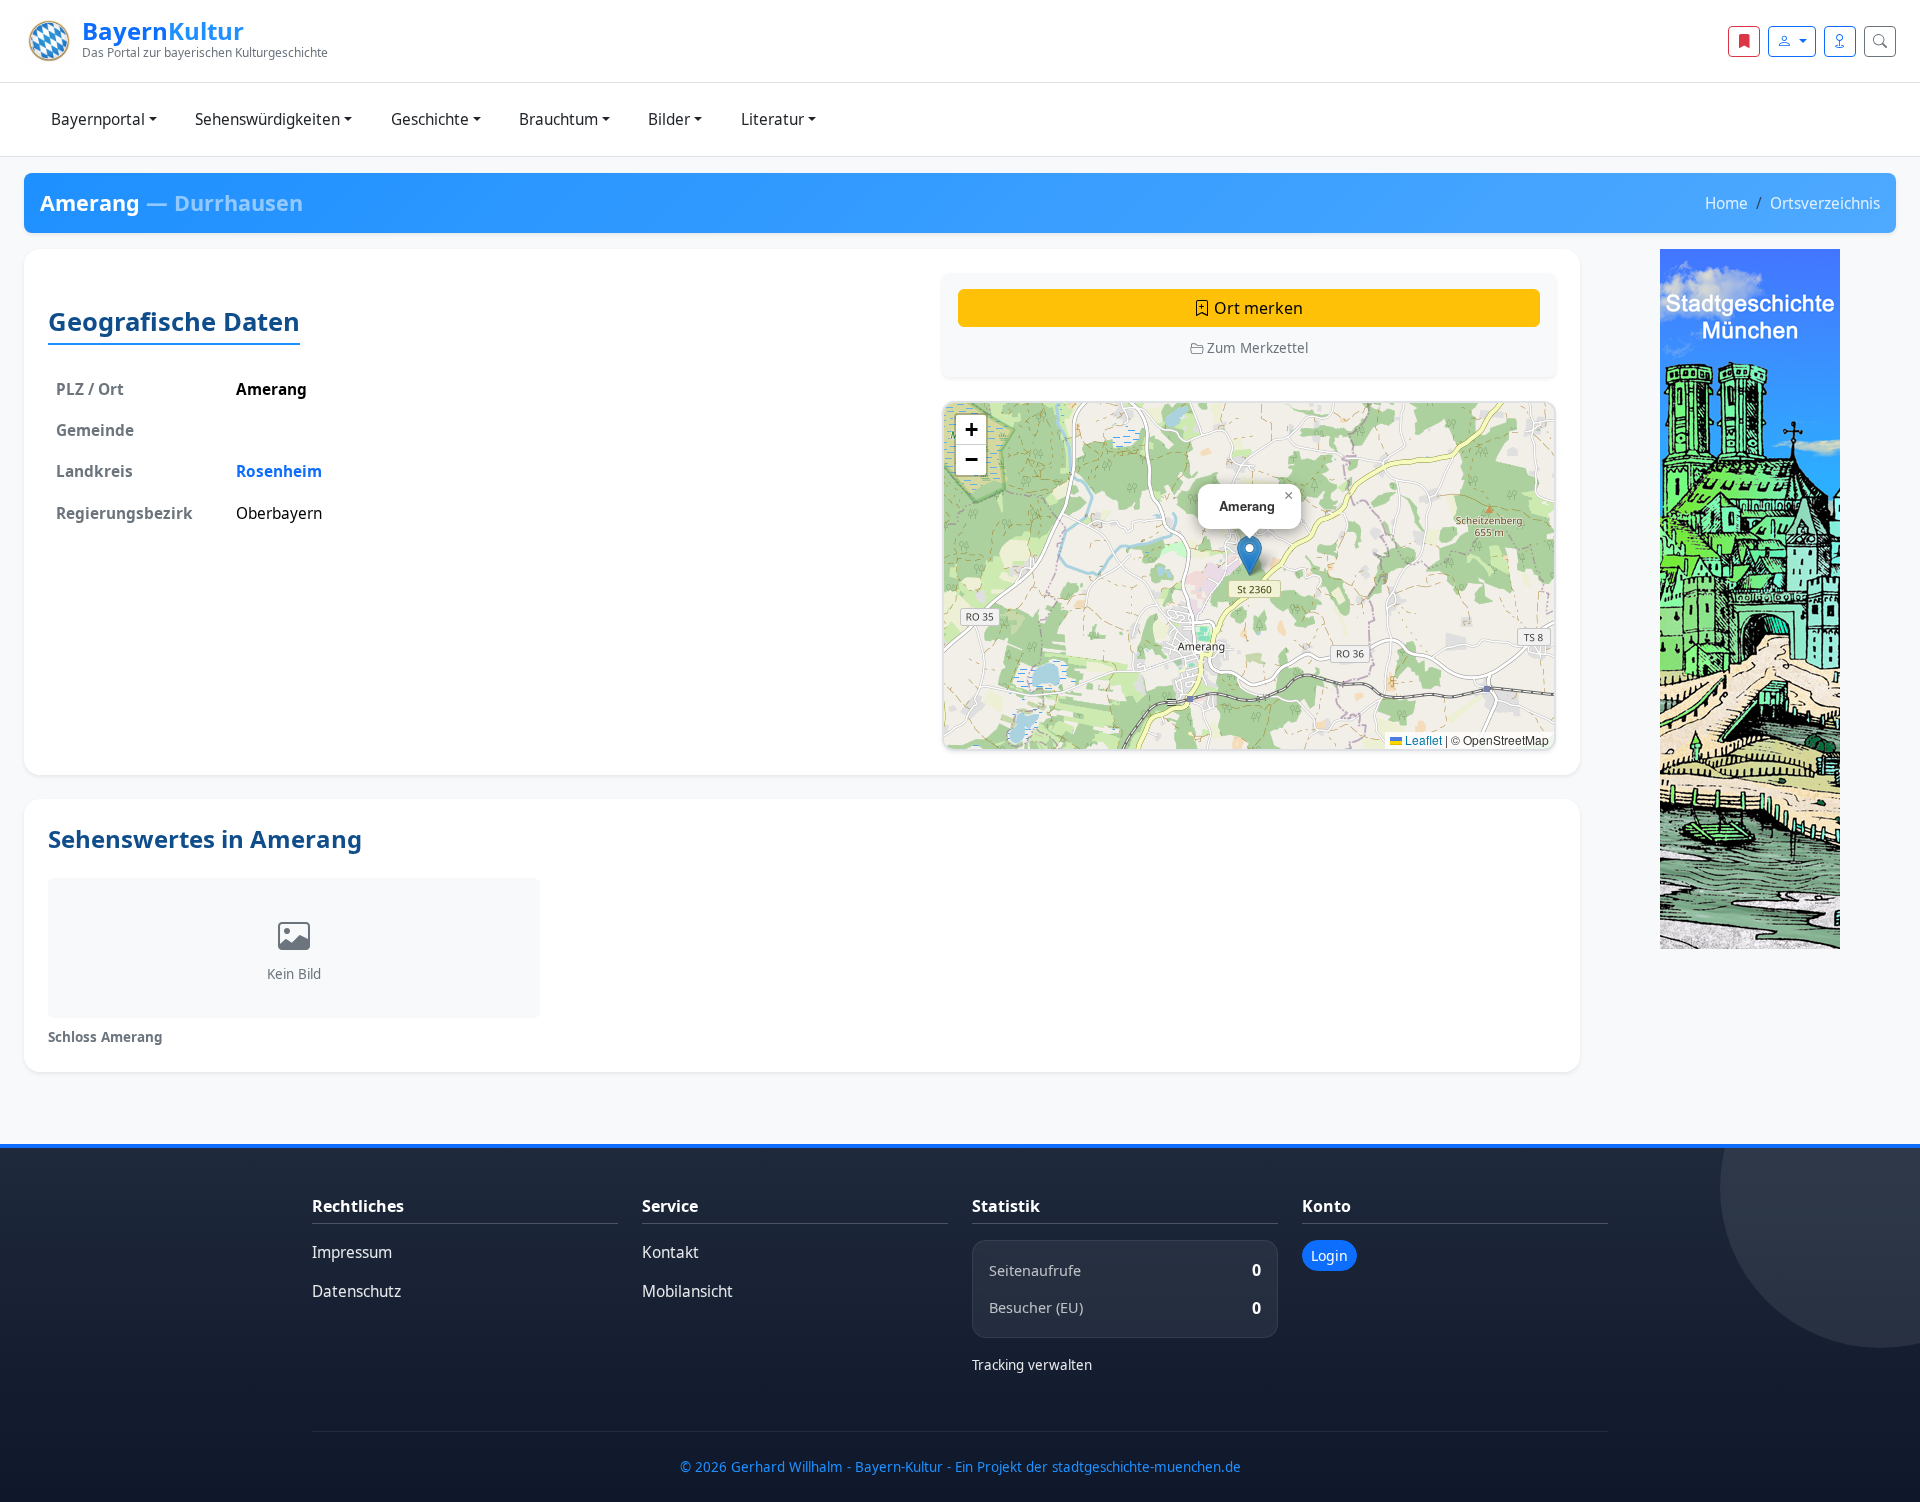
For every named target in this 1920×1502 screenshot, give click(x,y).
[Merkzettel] (1744, 41)
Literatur (772, 119)
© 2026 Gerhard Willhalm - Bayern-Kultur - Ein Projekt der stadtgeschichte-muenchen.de (960, 1467)
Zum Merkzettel (1255, 348)
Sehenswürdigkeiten (267, 119)
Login (1329, 1255)
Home (1726, 203)
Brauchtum (558, 119)
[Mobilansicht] (1840, 41)
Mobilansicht (687, 1291)
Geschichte (430, 119)
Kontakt (670, 1252)
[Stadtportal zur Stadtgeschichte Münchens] (1750, 598)
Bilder (669, 119)
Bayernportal (98, 119)
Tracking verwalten (1032, 1365)
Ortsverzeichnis (1825, 203)
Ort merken (1256, 308)
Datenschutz (356, 1291)
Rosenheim (279, 471)
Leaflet (1422, 739)
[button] (1249, 555)
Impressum (352, 1252)
